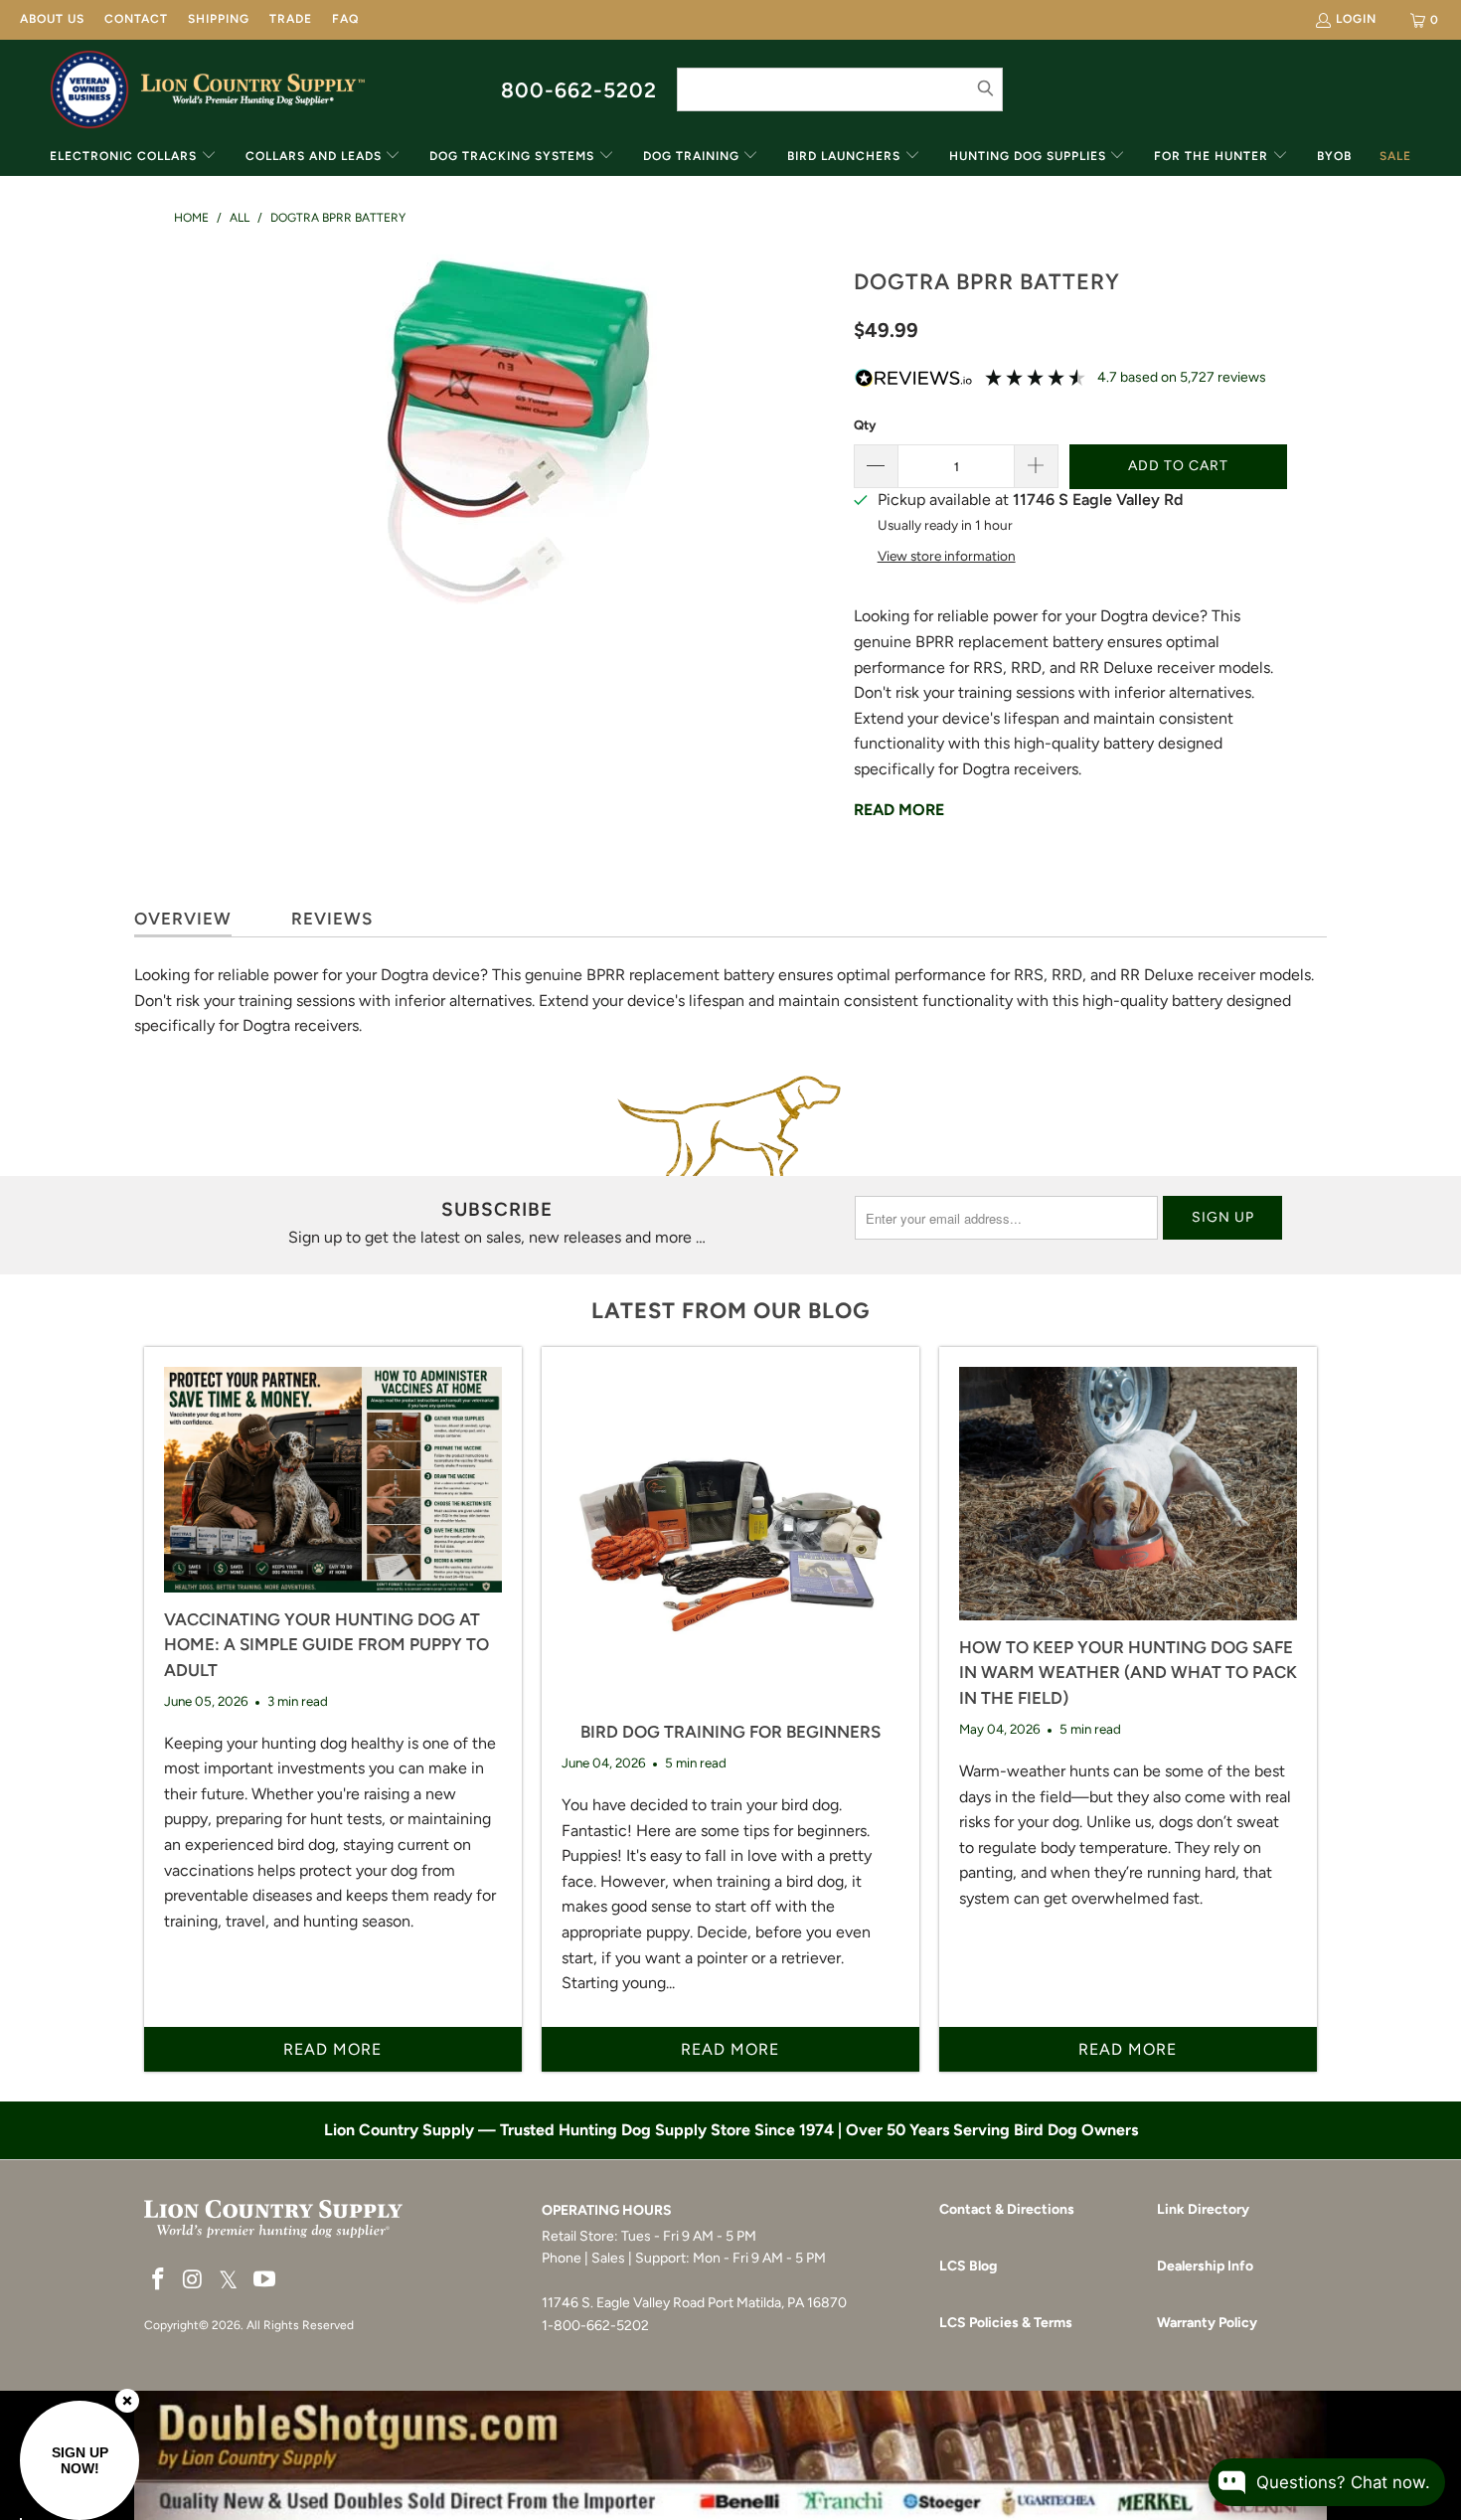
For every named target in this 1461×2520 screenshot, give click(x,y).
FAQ (345, 19)
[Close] (127, 2401)
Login (1356, 19)
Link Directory (1203, 2209)
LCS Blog (968, 2266)
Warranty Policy (1207, 2323)
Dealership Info (1205, 2266)
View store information (947, 556)
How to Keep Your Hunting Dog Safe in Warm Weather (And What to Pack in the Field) (1128, 1673)
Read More (899, 810)
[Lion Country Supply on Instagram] (194, 2280)
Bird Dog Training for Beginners (730, 1732)
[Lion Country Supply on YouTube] (265, 2280)
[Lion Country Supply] (253, 89)
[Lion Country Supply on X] (229, 2281)
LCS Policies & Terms (1006, 2323)
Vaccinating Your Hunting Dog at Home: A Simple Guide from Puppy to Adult (326, 1645)
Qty (865, 425)
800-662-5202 (579, 90)
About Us (52, 19)
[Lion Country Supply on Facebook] (159, 2280)
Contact (136, 19)
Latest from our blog (730, 1311)
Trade (291, 19)
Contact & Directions (1007, 2209)
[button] (133, 158)
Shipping (219, 19)
